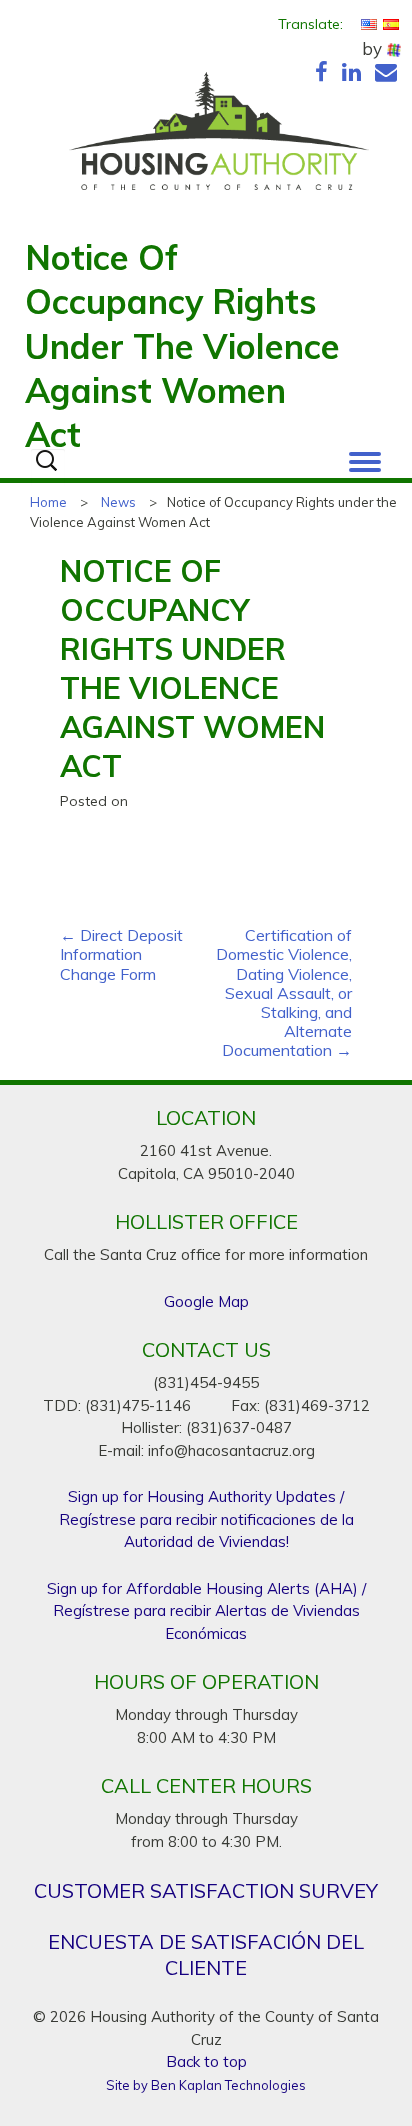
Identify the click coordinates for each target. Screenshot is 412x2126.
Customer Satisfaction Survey (206, 1890)
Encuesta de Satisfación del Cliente (206, 1954)
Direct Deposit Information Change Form (121, 954)
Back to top (206, 2061)
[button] (365, 457)
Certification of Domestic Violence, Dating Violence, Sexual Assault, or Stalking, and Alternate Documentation (284, 993)
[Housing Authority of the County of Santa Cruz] (218, 136)
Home (48, 502)
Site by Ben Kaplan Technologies (206, 2085)
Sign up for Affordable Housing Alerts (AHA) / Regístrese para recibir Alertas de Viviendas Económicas (206, 1611)
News (118, 502)
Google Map (206, 1301)
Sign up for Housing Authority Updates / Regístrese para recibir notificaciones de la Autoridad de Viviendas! (206, 1519)
